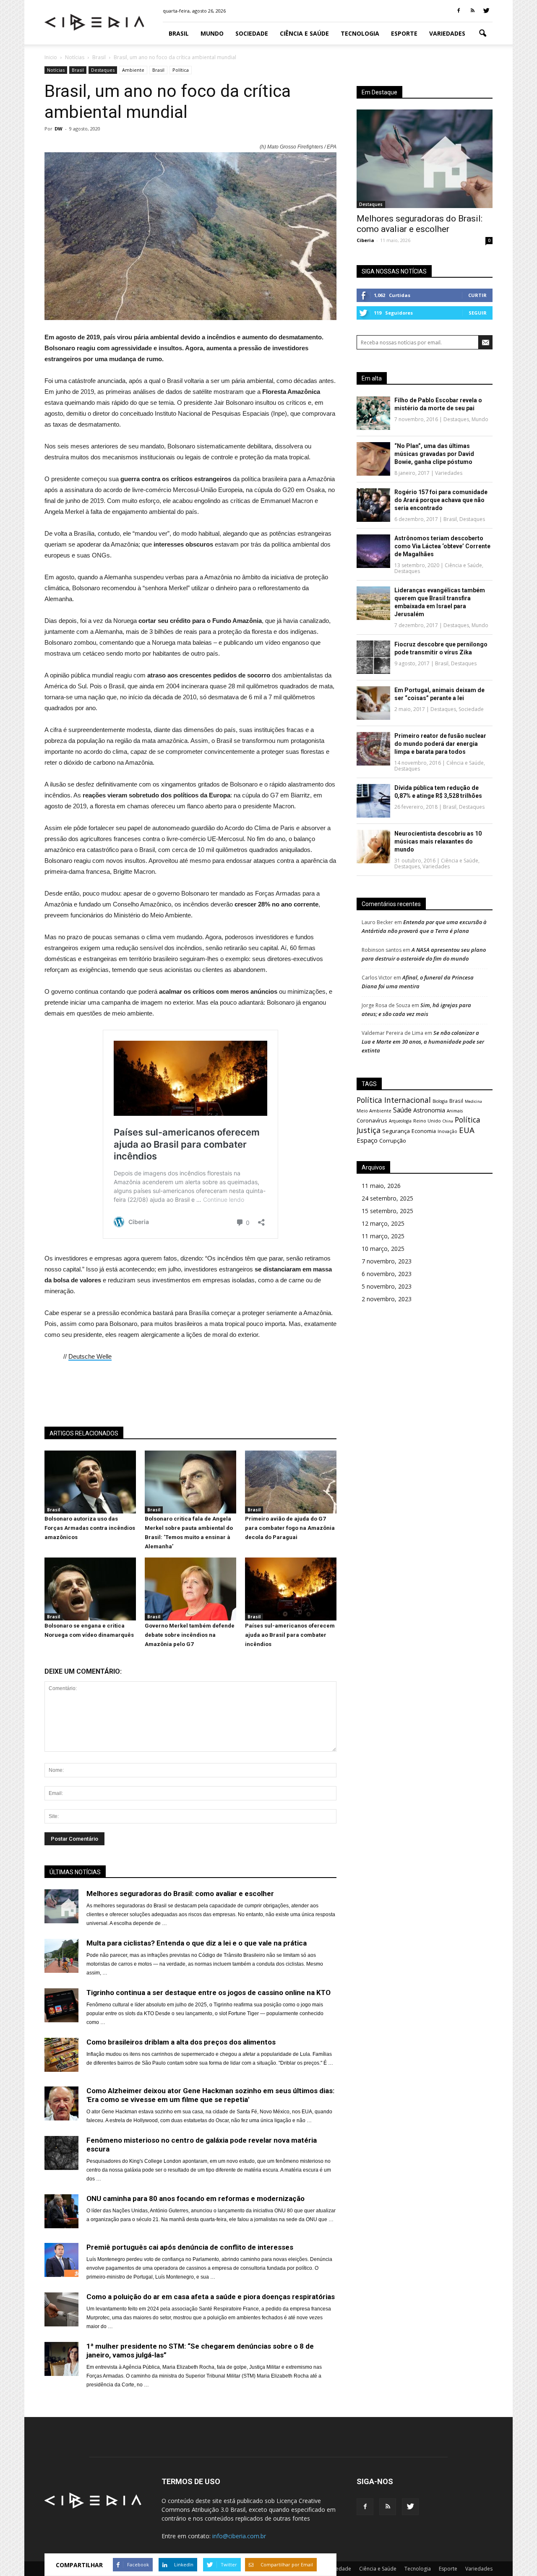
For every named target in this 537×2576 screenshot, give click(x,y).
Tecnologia (360, 33)
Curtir (477, 295)
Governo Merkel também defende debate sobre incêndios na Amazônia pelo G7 (190, 1635)
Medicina (473, 1101)
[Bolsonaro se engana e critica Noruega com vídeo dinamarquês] (90, 1618)
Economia (424, 1131)
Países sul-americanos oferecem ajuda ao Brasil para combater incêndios (290, 1635)
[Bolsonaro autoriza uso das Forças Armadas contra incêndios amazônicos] (90, 1511)
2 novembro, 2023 (387, 1299)
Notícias (56, 70)
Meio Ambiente (374, 1111)
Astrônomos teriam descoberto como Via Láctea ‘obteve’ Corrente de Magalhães (442, 546)
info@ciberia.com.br (239, 2536)
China (448, 1121)
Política (181, 70)
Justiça (369, 1130)
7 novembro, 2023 (387, 1261)
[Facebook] (459, 11)
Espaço (367, 1140)
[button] (482, 34)
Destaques (103, 70)
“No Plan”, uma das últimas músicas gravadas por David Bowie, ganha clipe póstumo (434, 454)
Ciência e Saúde (304, 33)
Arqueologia (400, 1121)
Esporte (404, 33)
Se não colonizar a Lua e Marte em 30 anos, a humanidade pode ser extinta (423, 1042)
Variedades (447, 33)
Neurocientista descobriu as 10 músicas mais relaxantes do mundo (438, 841)
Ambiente (133, 70)
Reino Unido (427, 1121)
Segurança (396, 1131)
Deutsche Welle (90, 1356)
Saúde (402, 1110)
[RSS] (472, 11)
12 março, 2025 (383, 1223)
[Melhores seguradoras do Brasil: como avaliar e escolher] (425, 159)
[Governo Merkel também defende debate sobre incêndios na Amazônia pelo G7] (190, 1618)
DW (59, 129)
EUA (467, 1130)
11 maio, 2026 (381, 1186)
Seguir (478, 313)
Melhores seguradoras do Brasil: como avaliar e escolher (420, 224)
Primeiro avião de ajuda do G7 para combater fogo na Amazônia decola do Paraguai (290, 1528)
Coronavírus (372, 1120)
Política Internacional (394, 1100)
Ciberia (365, 240)
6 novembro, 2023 (387, 1274)
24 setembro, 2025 (387, 1198)
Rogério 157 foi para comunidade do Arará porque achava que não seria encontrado (441, 500)
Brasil (179, 33)
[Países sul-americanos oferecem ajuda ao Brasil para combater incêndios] (291, 1618)
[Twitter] (486, 11)
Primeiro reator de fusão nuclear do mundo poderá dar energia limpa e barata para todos (440, 744)
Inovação (447, 1131)
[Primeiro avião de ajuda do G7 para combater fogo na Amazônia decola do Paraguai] (291, 1511)
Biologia (440, 1101)
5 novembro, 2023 (387, 1286)
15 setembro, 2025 (387, 1211)
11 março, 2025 (383, 1236)
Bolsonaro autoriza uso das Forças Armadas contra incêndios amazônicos (90, 1528)
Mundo (212, 33)
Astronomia (429, 1110)
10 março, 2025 (383, 1249)
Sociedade (252, 33)
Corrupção (393, 1141)
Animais (455, 1111)
